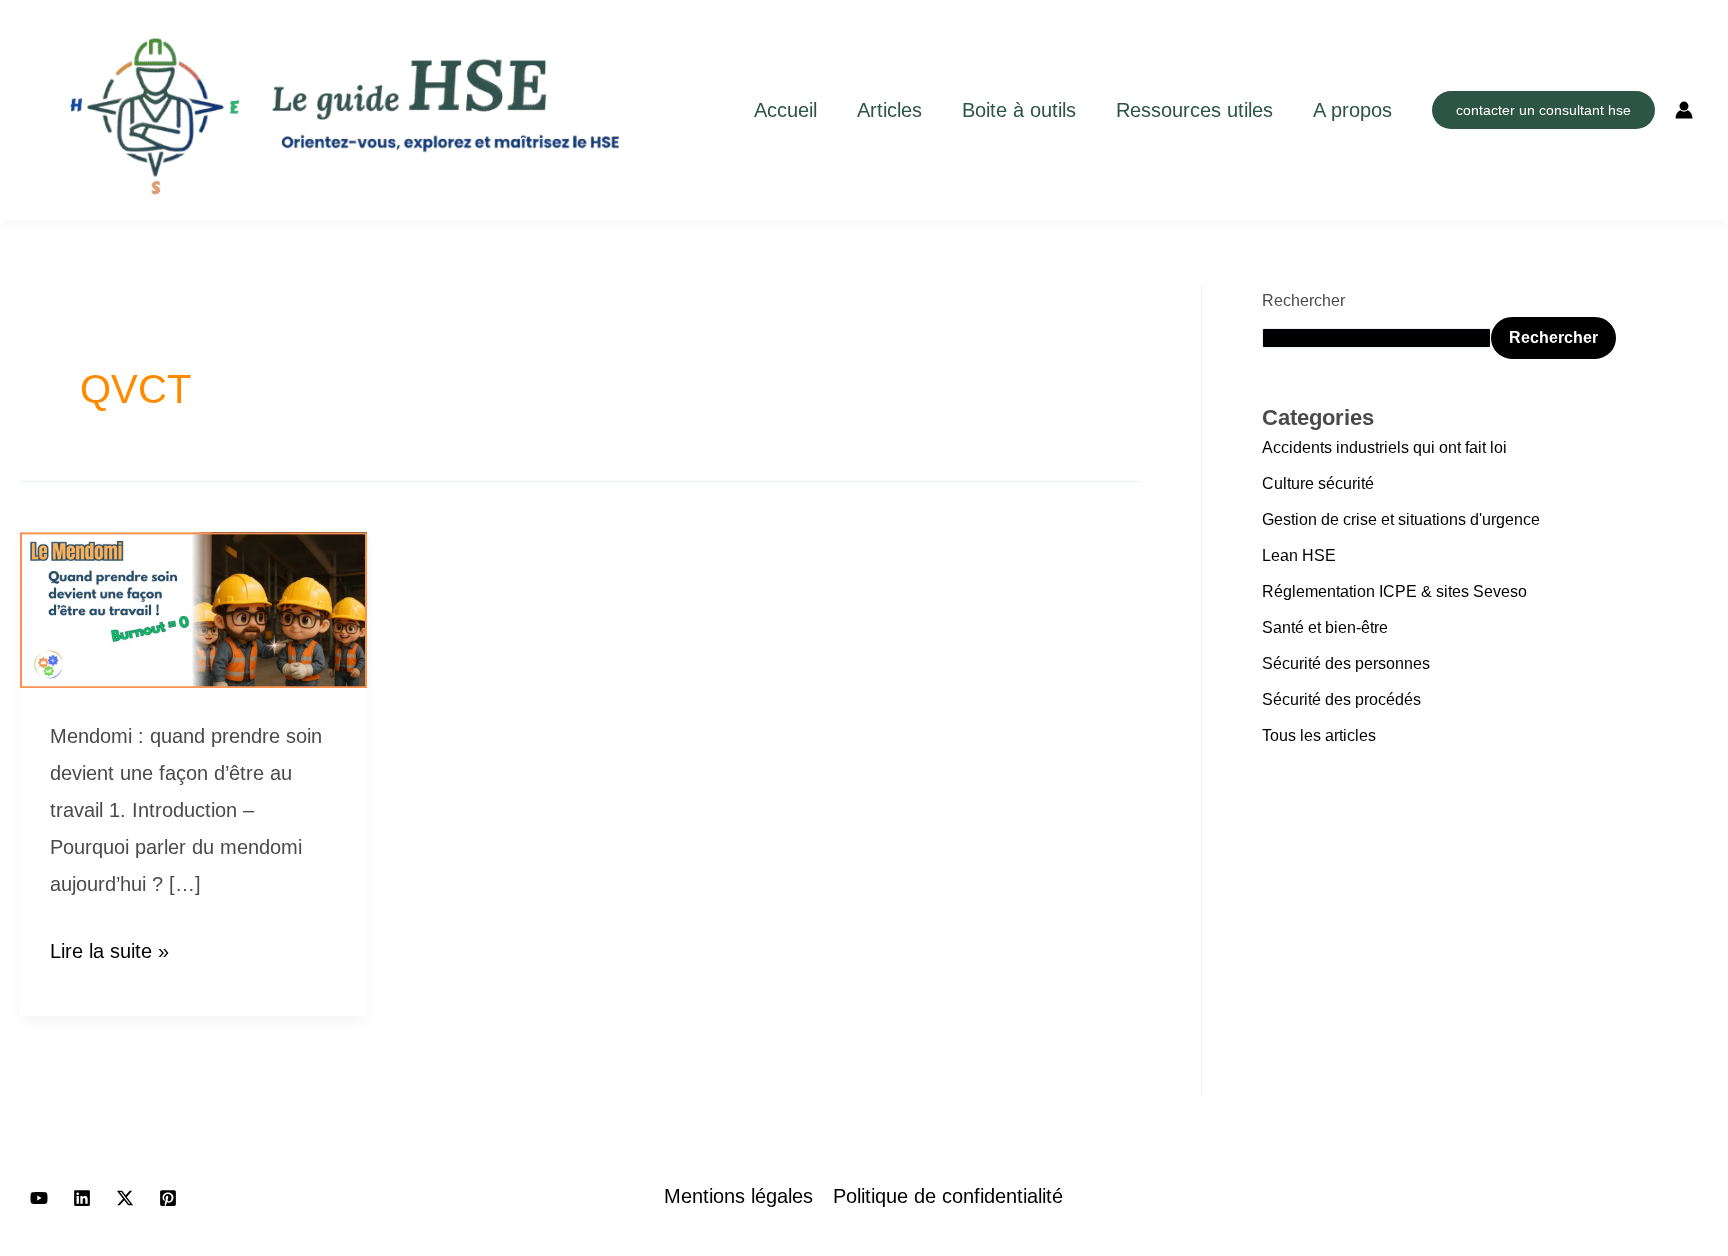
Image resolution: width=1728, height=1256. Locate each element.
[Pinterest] (168, 1198)
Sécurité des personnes (1346, 663)
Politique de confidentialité (948, 1196)
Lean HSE (1299, 555)
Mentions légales (738, 1196)
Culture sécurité (1318, 483)
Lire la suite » (109, 947)
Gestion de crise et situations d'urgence (1401, 519)
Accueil (785, 110)
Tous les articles (1319, 735)
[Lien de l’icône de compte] (1684, 110)
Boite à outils (1019, 110)
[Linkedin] (82, 1198)
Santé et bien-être (1325, 627)
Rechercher (1303, 300)
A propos (1352, 110)
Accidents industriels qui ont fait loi (1384, 447)
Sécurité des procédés (1341, 699)
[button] (1543, 110)
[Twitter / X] (125, 1198)
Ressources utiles (1194, 110)
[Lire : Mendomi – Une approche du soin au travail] (193, 608)
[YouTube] (39, 1198)
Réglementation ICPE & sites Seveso (1394, 591)
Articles (889, 110)
